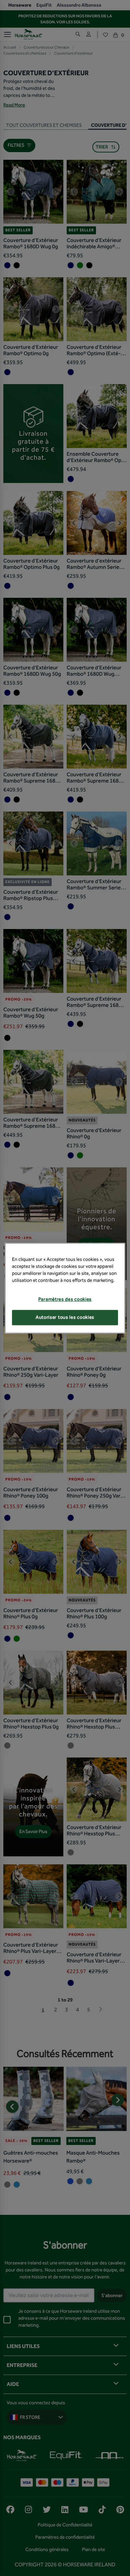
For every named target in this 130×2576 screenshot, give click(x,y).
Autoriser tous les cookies (65, 1318)
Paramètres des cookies (65, 1299)
